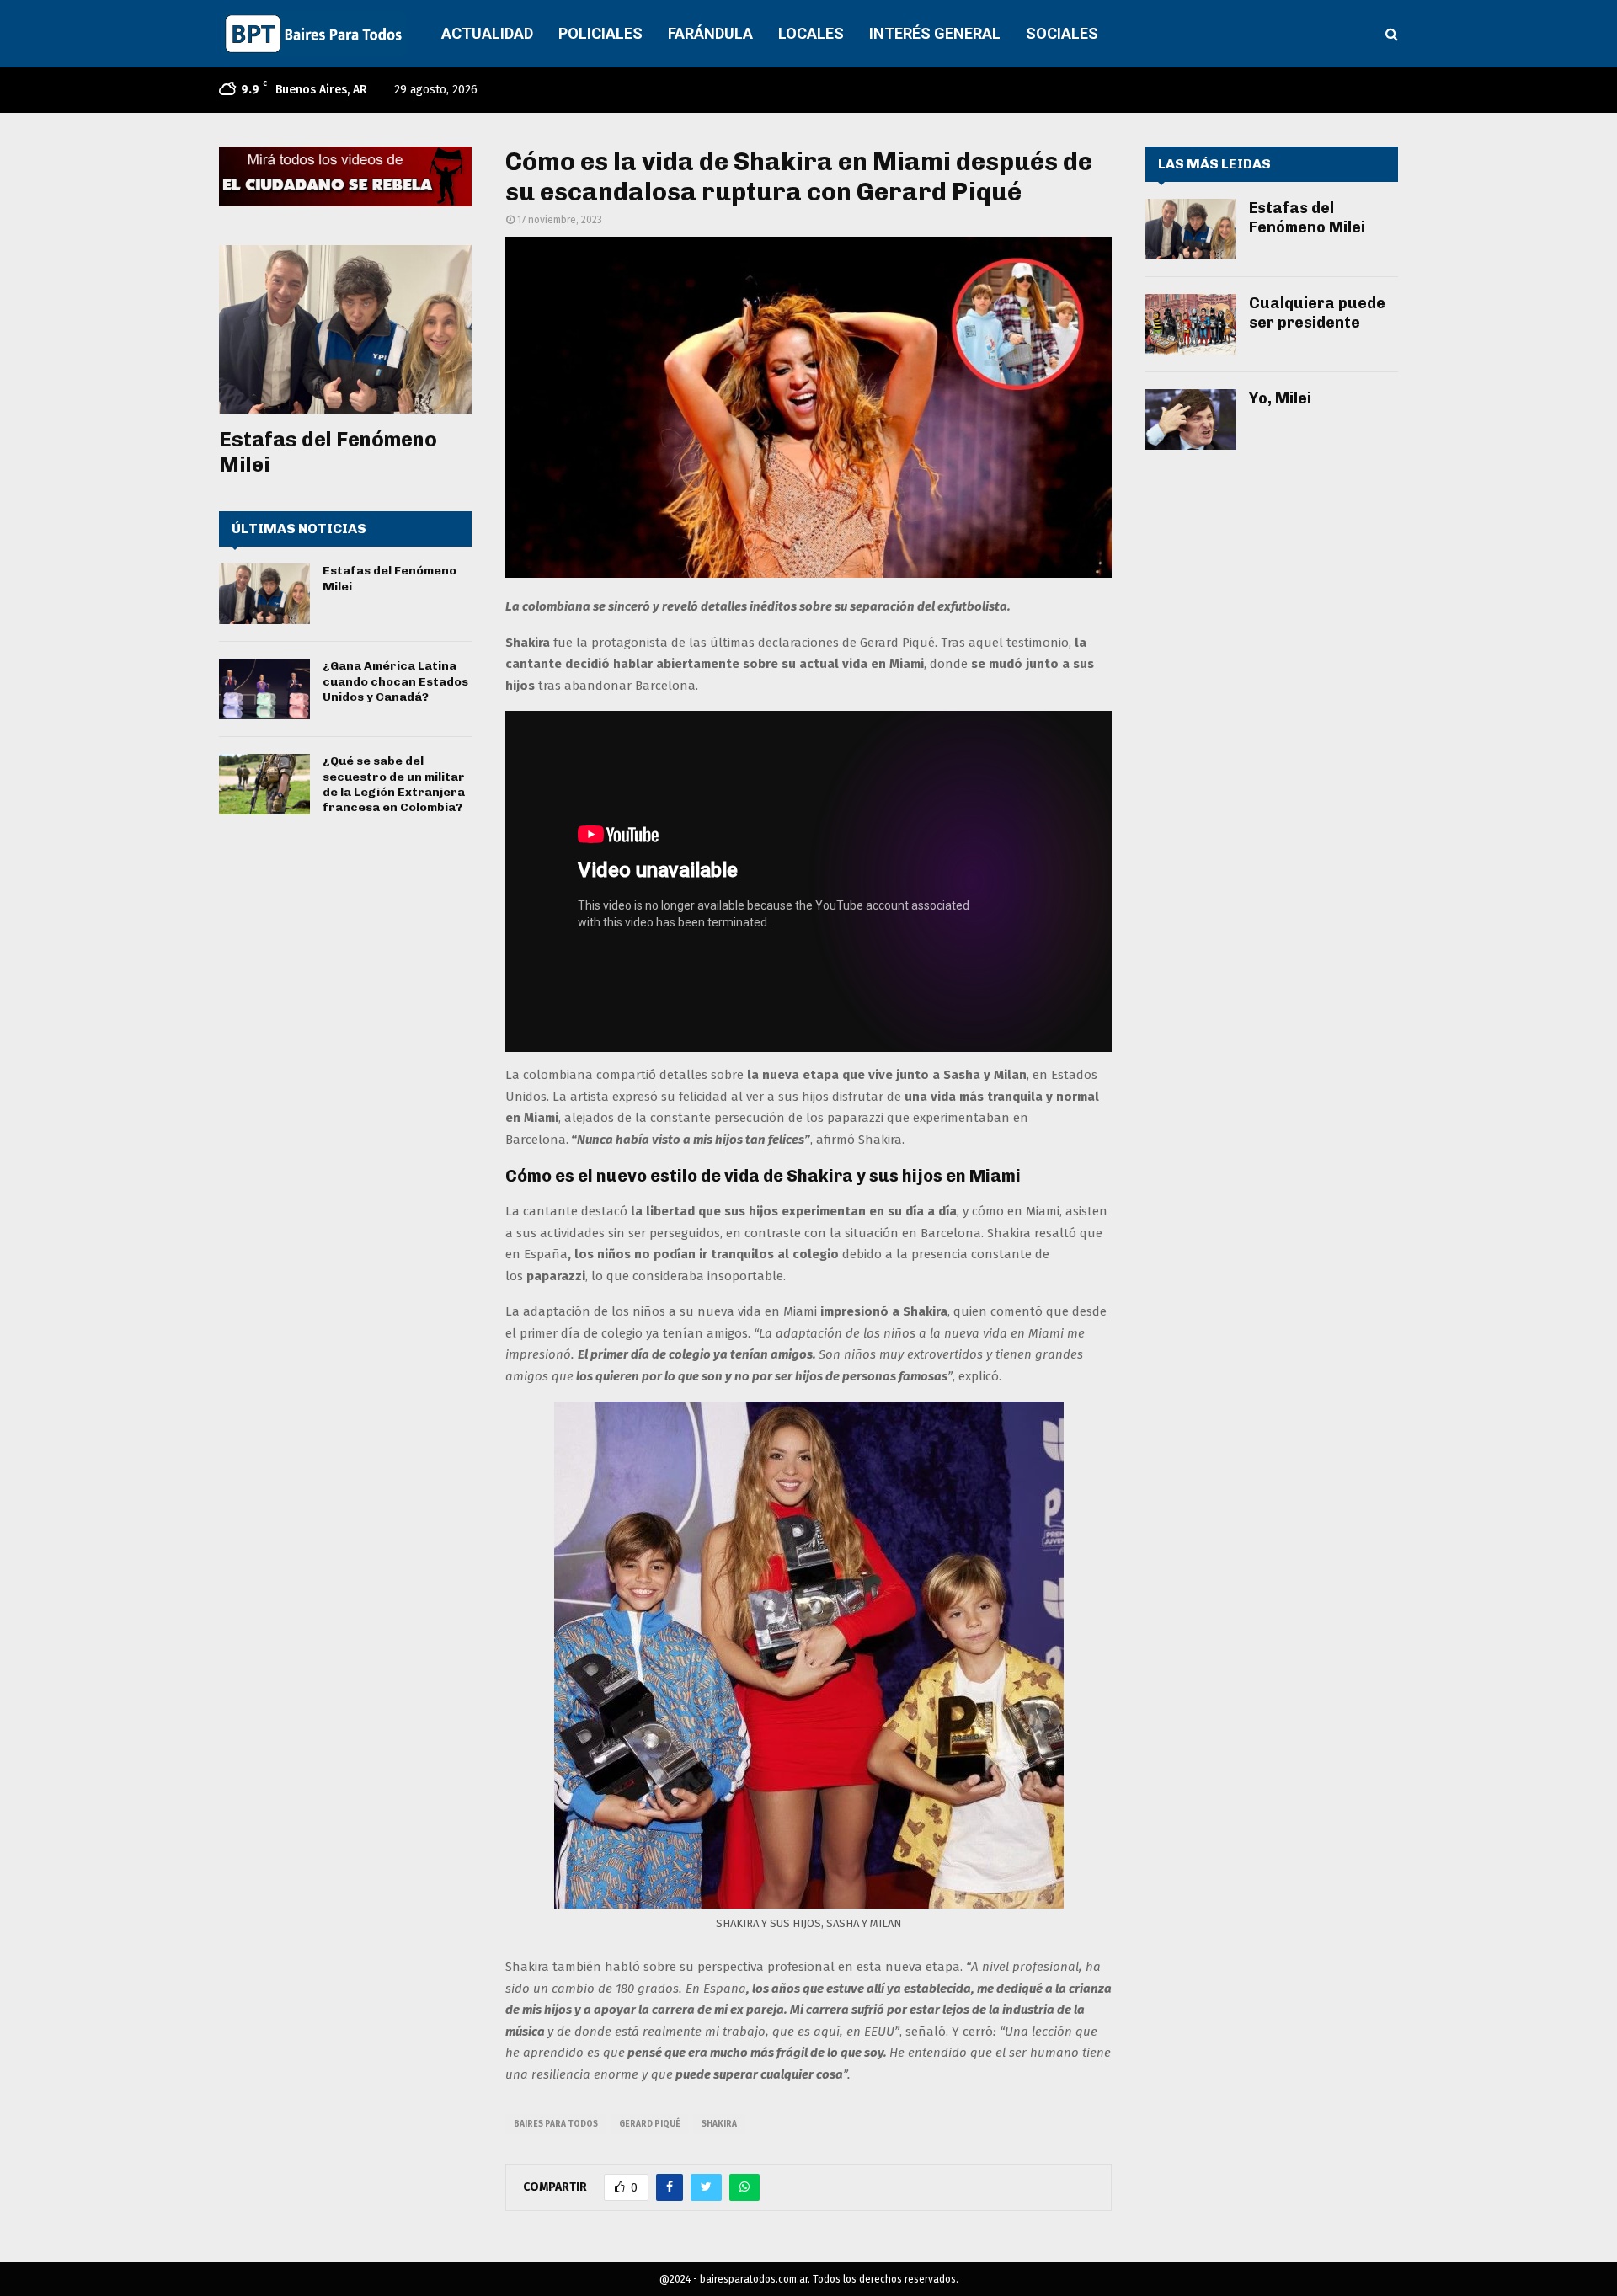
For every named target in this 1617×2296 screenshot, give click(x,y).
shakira (719, 2124)
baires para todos (556, 2124)
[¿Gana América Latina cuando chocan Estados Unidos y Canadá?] (264, 689)
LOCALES (811, 33)
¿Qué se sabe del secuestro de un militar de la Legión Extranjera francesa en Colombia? (394, 784)
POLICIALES (600, 33)
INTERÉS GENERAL (935, 33)
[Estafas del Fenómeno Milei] (345, 329)
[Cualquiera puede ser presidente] (1191, 324)
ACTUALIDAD (487, 33)
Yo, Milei (1280, 398)
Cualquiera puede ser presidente (1317, 313)
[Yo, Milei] (1191, 419)
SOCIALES (1062, 33)
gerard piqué (650, 2124)
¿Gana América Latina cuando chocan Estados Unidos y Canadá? (395, 681)
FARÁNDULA (710, 33)
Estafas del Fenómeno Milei (1307, 218)
